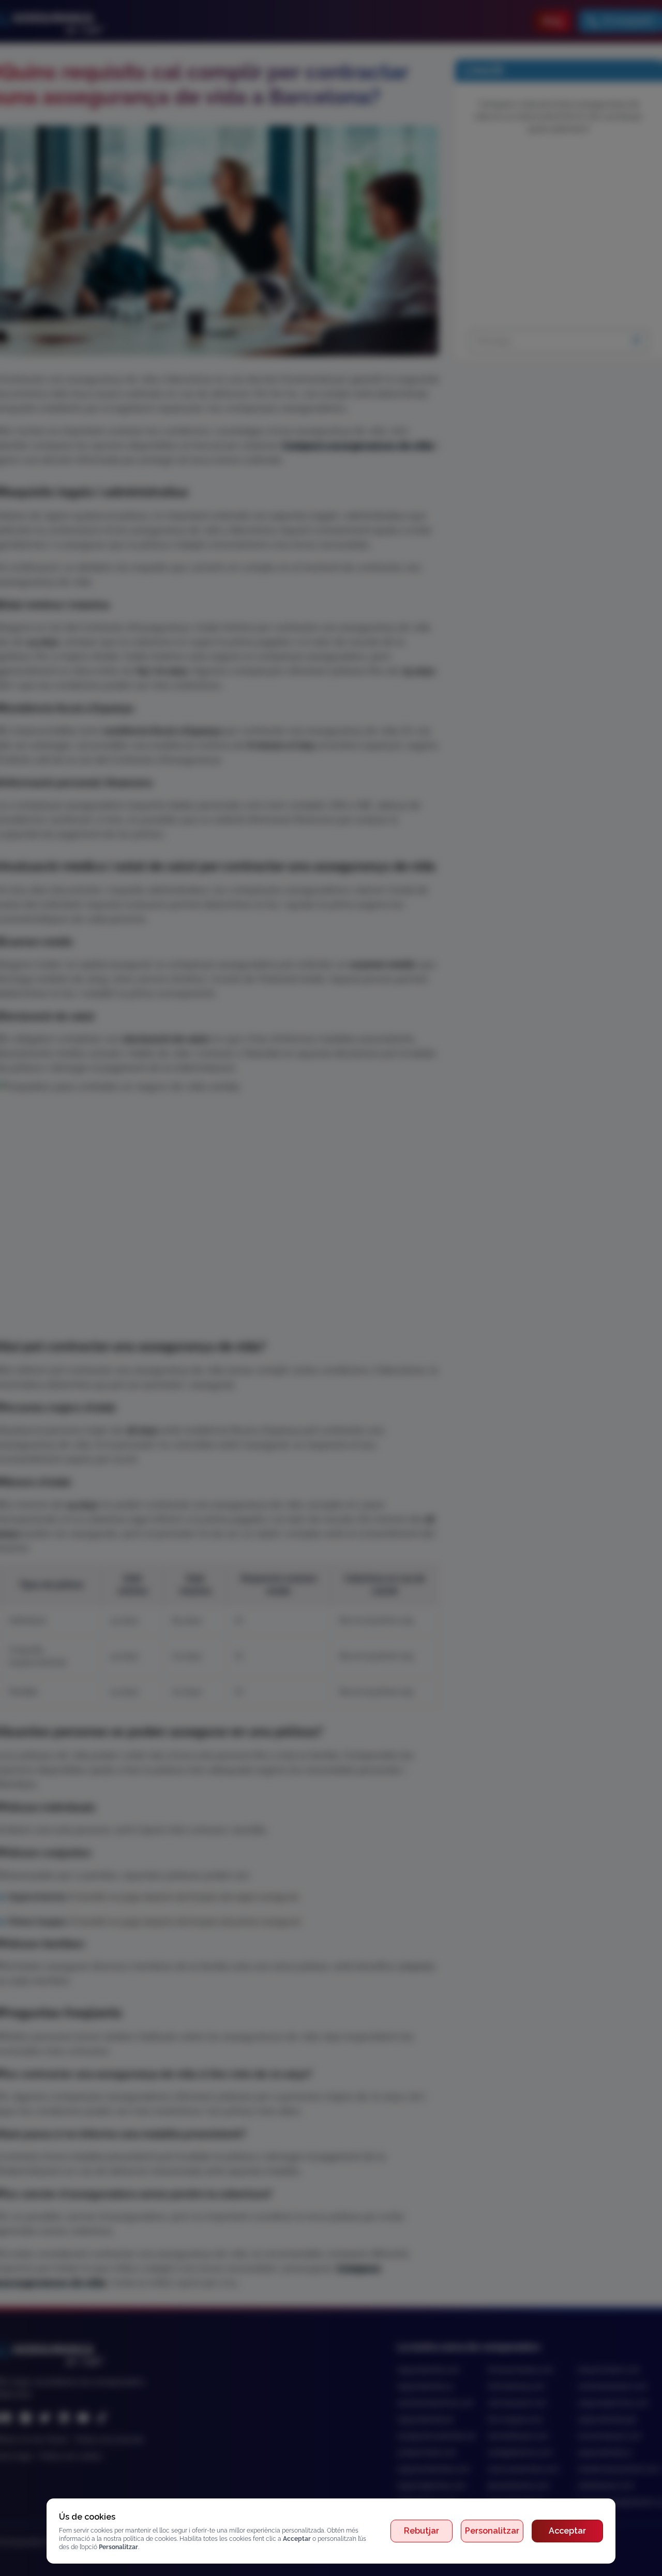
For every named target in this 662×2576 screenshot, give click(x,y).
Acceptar (567, 2531)
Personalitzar (492, 2531)
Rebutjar (422, 2531)
